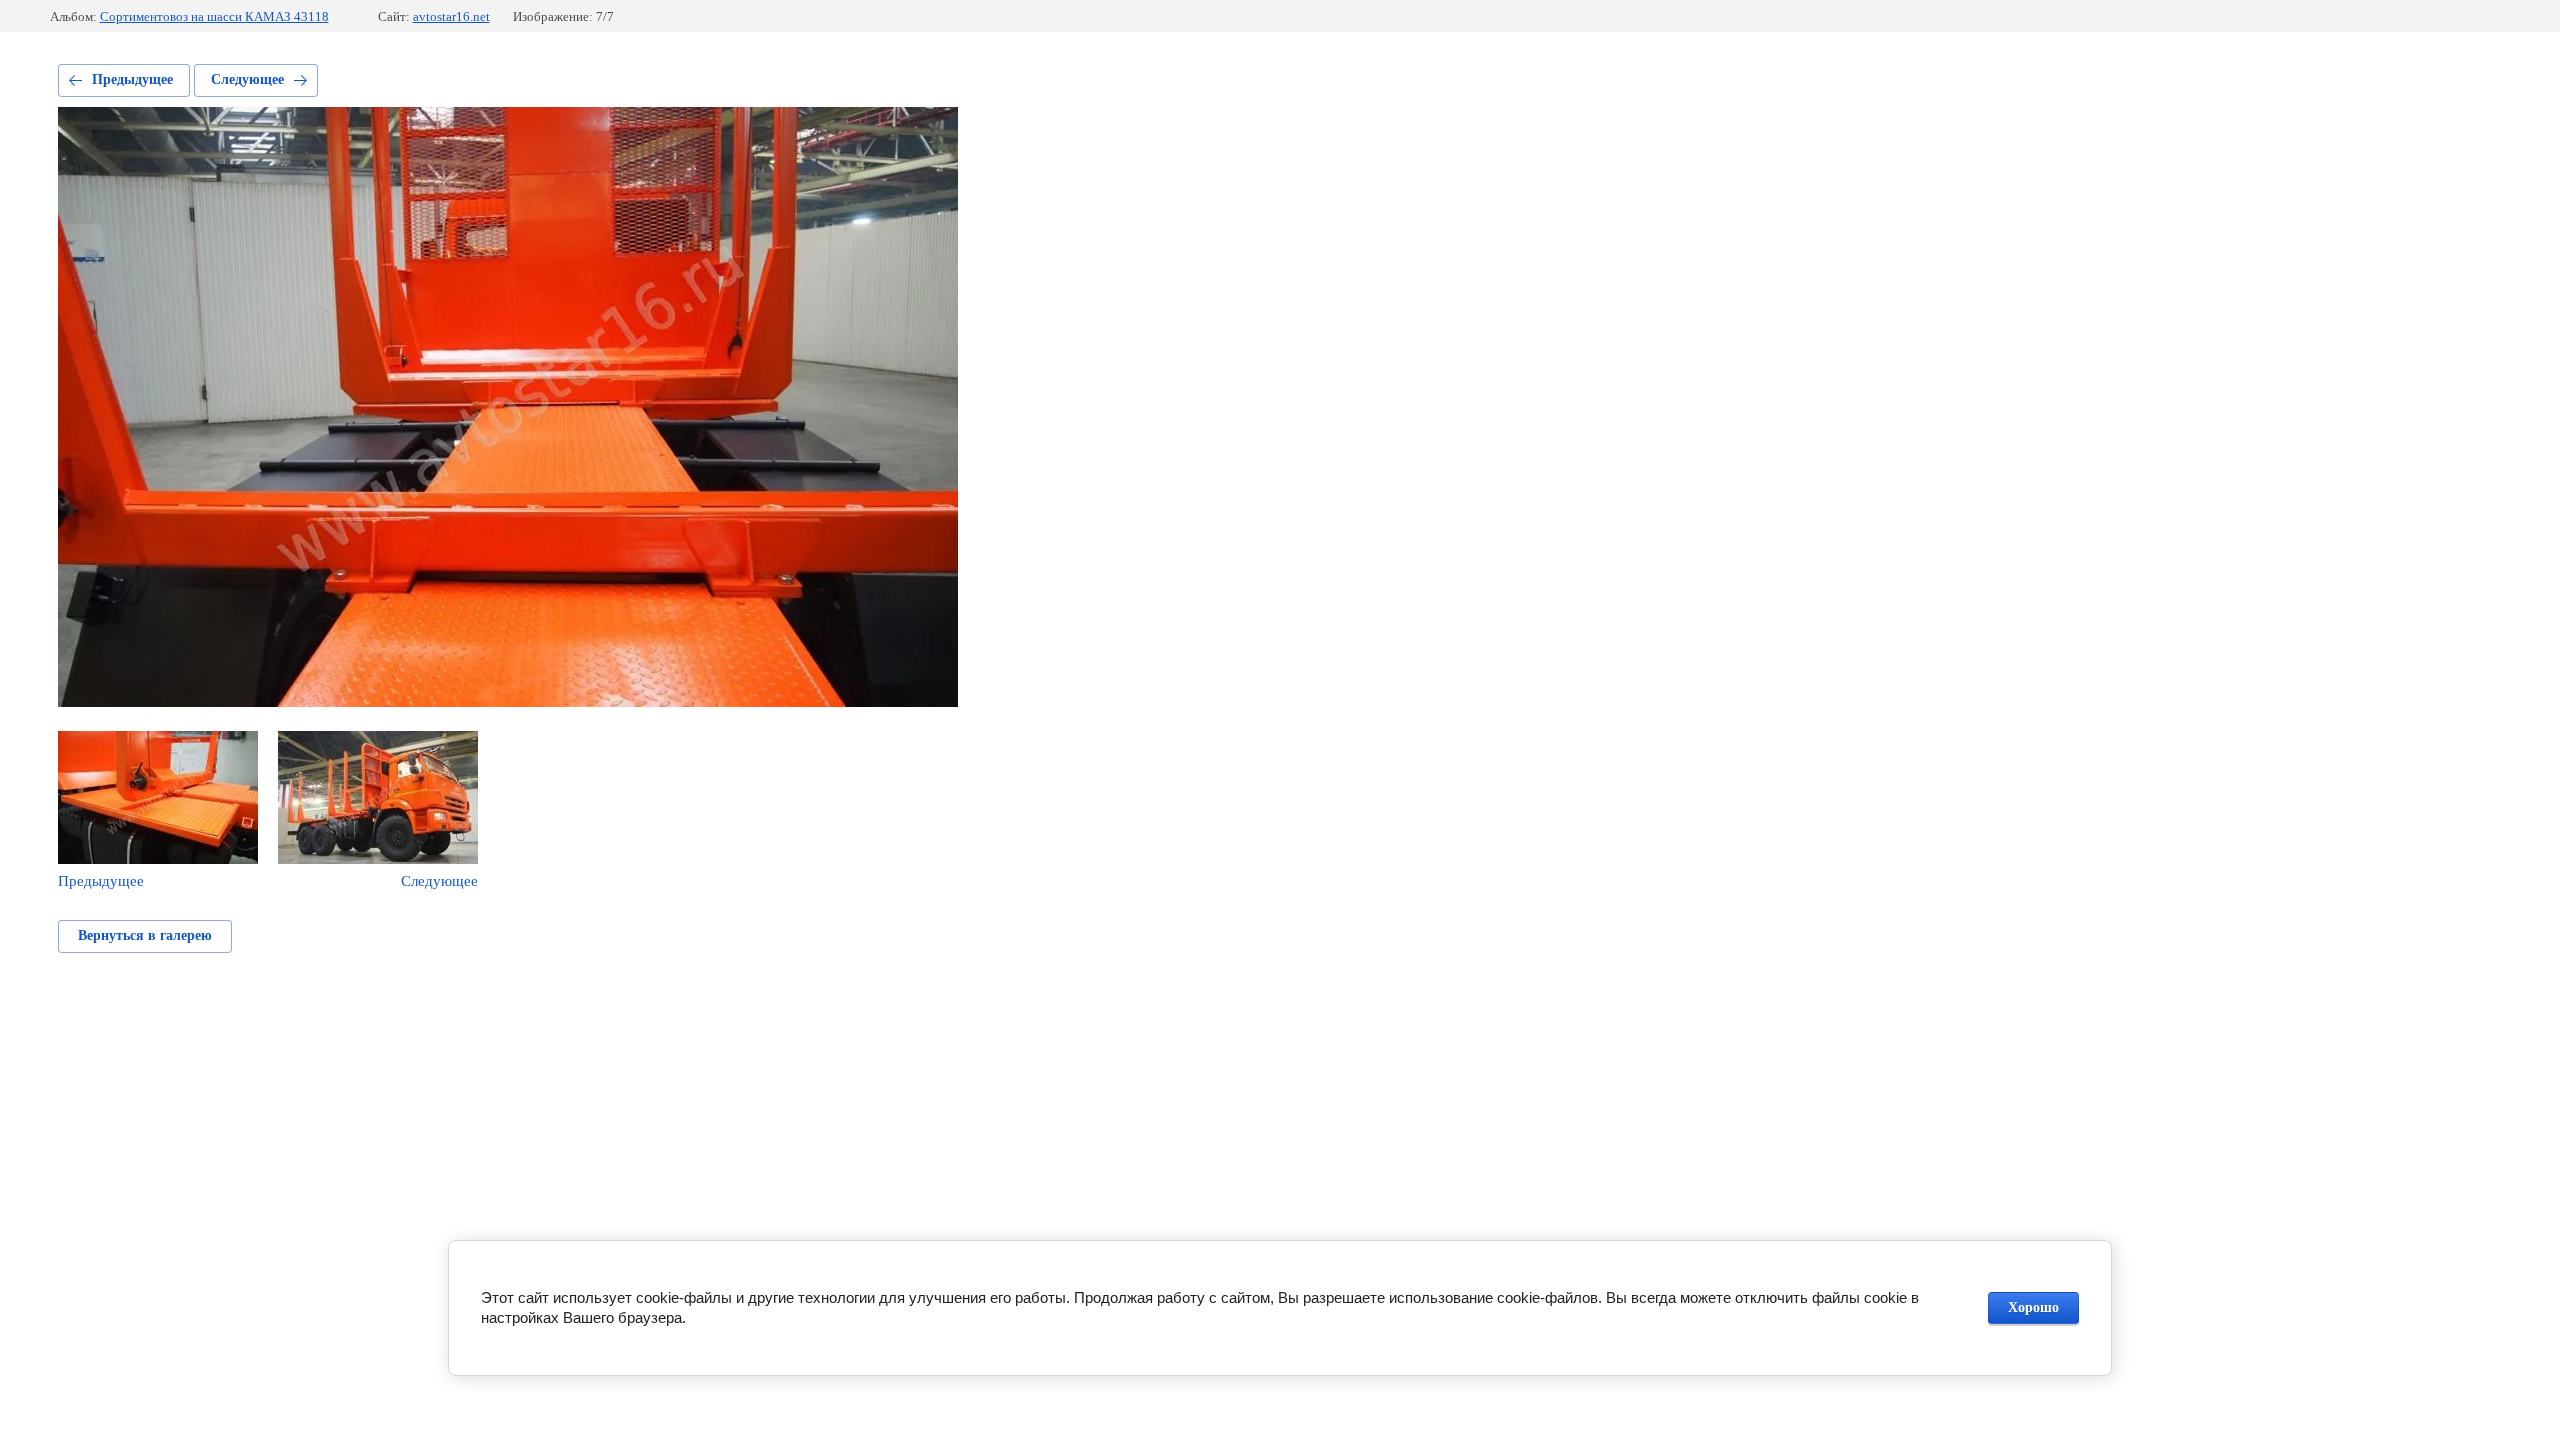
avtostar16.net (451, 16)
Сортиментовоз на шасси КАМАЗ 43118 (214, 16)
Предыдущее (132, 79)
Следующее (247, 79)
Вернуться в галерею (145, 935)
